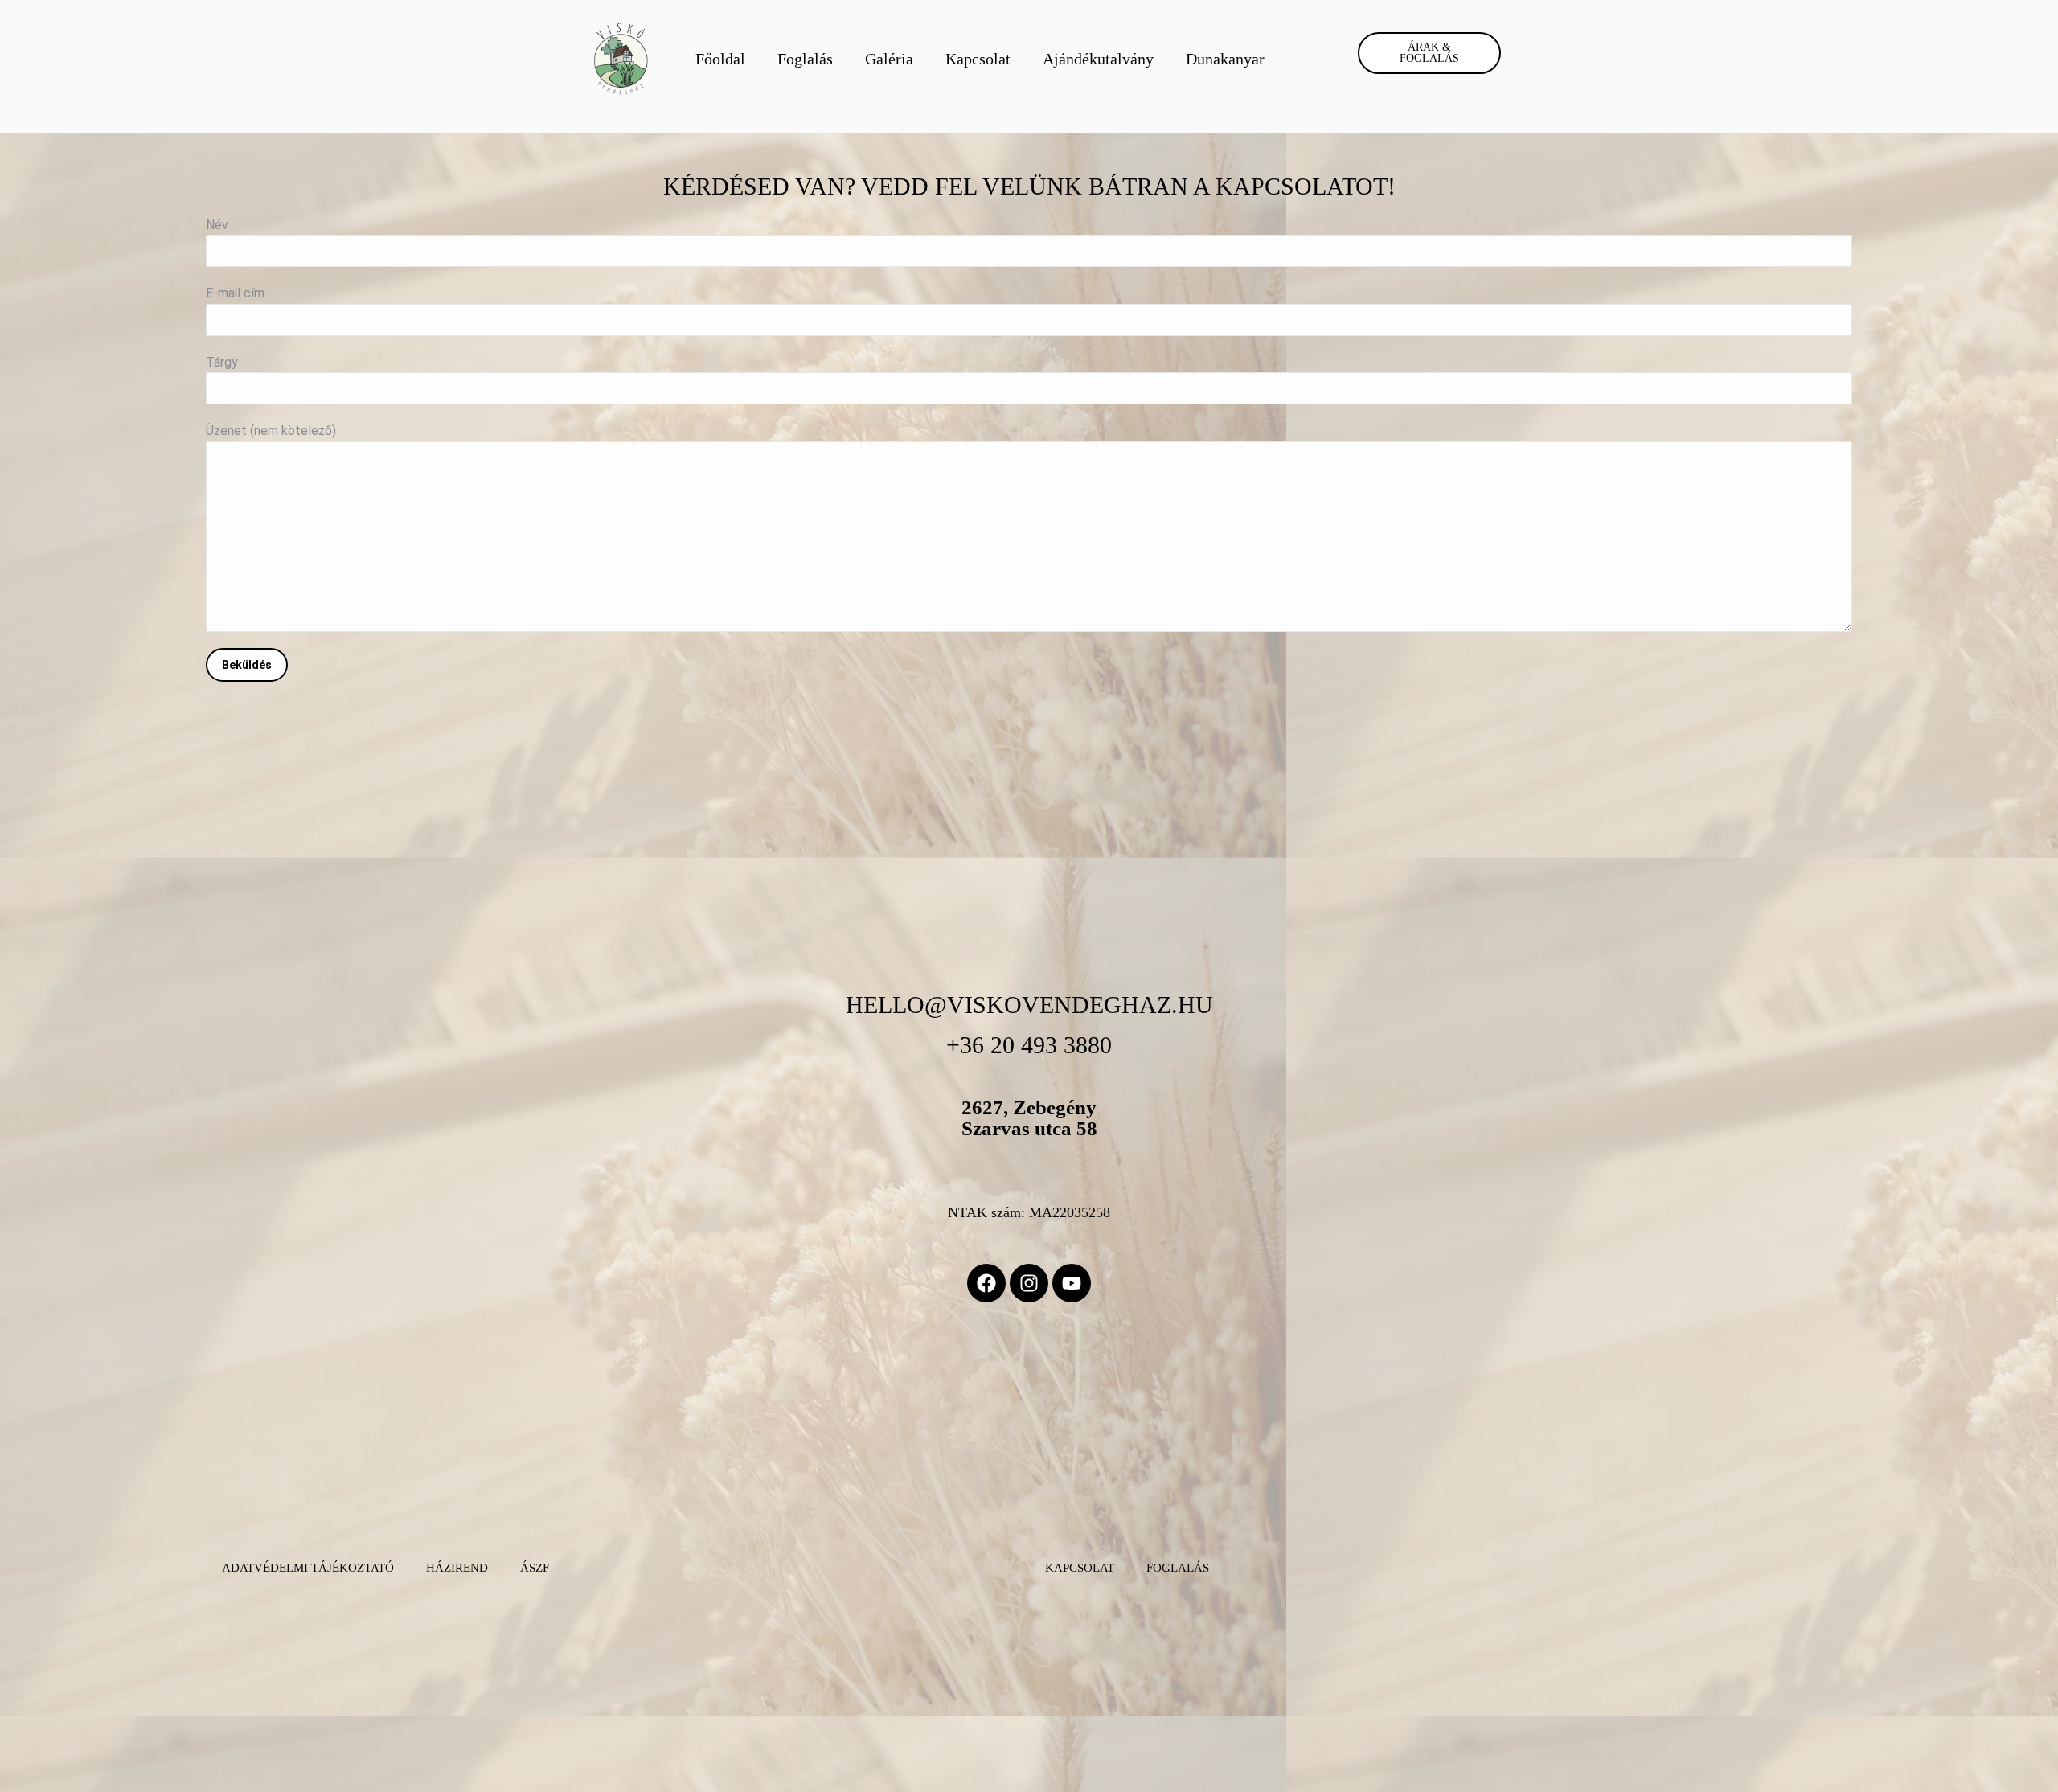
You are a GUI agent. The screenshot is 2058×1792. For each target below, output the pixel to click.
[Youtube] (1072, 1283)
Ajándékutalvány (1098, 59)
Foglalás (805, 59)
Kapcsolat (978, 59)
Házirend (457, 1568)
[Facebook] (986, 1283)
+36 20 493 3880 (1029, 1045)
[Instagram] (1029, 1283)
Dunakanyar (1225, 59)
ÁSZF (535, 1568)
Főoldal (720, 59)
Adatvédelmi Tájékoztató (308, 1568)
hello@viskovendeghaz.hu (1029, 1005)
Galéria (889, 59)
